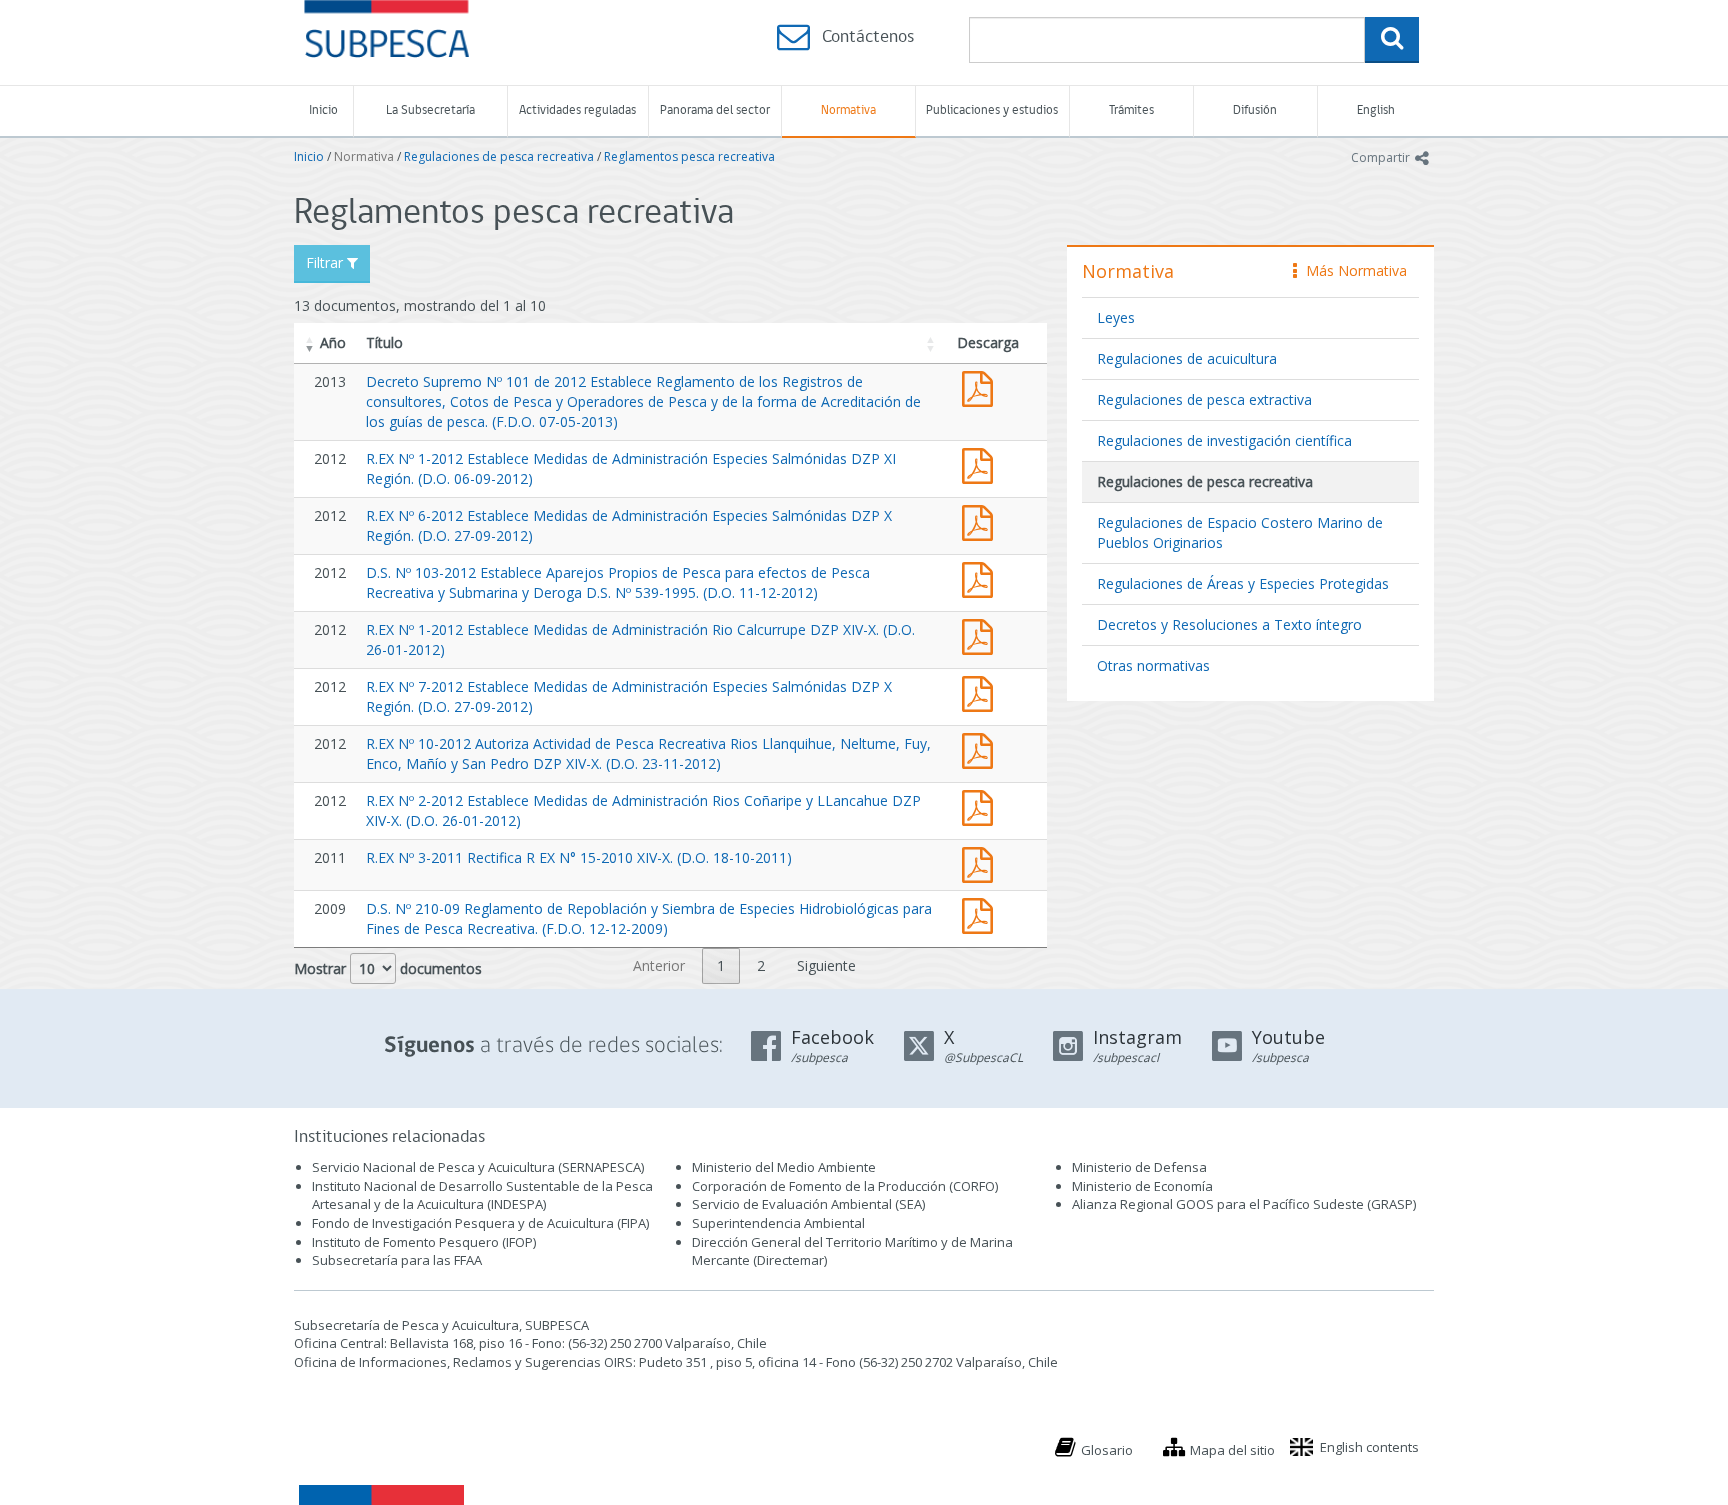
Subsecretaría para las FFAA (397, 1260)
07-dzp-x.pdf (982, 691)
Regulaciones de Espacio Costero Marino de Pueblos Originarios (1240, 532)
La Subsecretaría (430, 110)
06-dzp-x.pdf (982, 520)
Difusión (1255, 110)
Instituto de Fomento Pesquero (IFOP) (424, 1242)
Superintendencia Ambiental (778, 1223)
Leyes (1116, 317)
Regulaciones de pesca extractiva (1204, 399)
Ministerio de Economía (1142, 1186)
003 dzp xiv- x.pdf (982, 862)
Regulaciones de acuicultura (1187, 358)
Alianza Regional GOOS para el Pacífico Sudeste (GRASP (1242, 1204)
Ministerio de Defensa (1139, 1167)
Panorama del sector (715, 110)
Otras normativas (1153, 665)
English (1376, 110)
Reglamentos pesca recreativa (689, 156)
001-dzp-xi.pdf (982, 463)
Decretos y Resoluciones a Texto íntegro (1229, 624)
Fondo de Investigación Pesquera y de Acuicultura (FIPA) (480, 1223)
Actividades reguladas (577, 110)
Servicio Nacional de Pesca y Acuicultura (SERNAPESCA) (478, 1167)
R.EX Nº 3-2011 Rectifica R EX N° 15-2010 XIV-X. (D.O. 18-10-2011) (579, 857)
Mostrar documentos (388, 968)
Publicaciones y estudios (992, 110)
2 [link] (761, 965)
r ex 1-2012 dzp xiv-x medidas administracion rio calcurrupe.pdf (982, 634)
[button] (310, 343)
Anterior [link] (659, 965)
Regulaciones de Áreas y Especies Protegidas (1243, 583)
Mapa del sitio (1232, 1450)
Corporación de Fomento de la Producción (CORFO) (845, 1186)
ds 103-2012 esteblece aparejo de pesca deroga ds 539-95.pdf (982, 577)
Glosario (1107, 1450)
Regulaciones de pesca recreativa (499, 156)
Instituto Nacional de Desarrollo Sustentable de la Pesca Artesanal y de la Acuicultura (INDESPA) (482, 1195)
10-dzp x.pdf (982, 748)
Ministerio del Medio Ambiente (784, 1167)
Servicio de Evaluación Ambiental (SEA (807, 1204)
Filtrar (326, 262)
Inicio (323, 110)
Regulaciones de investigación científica (1224, 440)
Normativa (848, 110)
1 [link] (721, 965)
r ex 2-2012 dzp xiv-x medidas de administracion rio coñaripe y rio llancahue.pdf (982, 805)
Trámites (1131, 110)
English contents (1369, 1447)
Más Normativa (1351, 270)
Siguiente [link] (826, 965)
